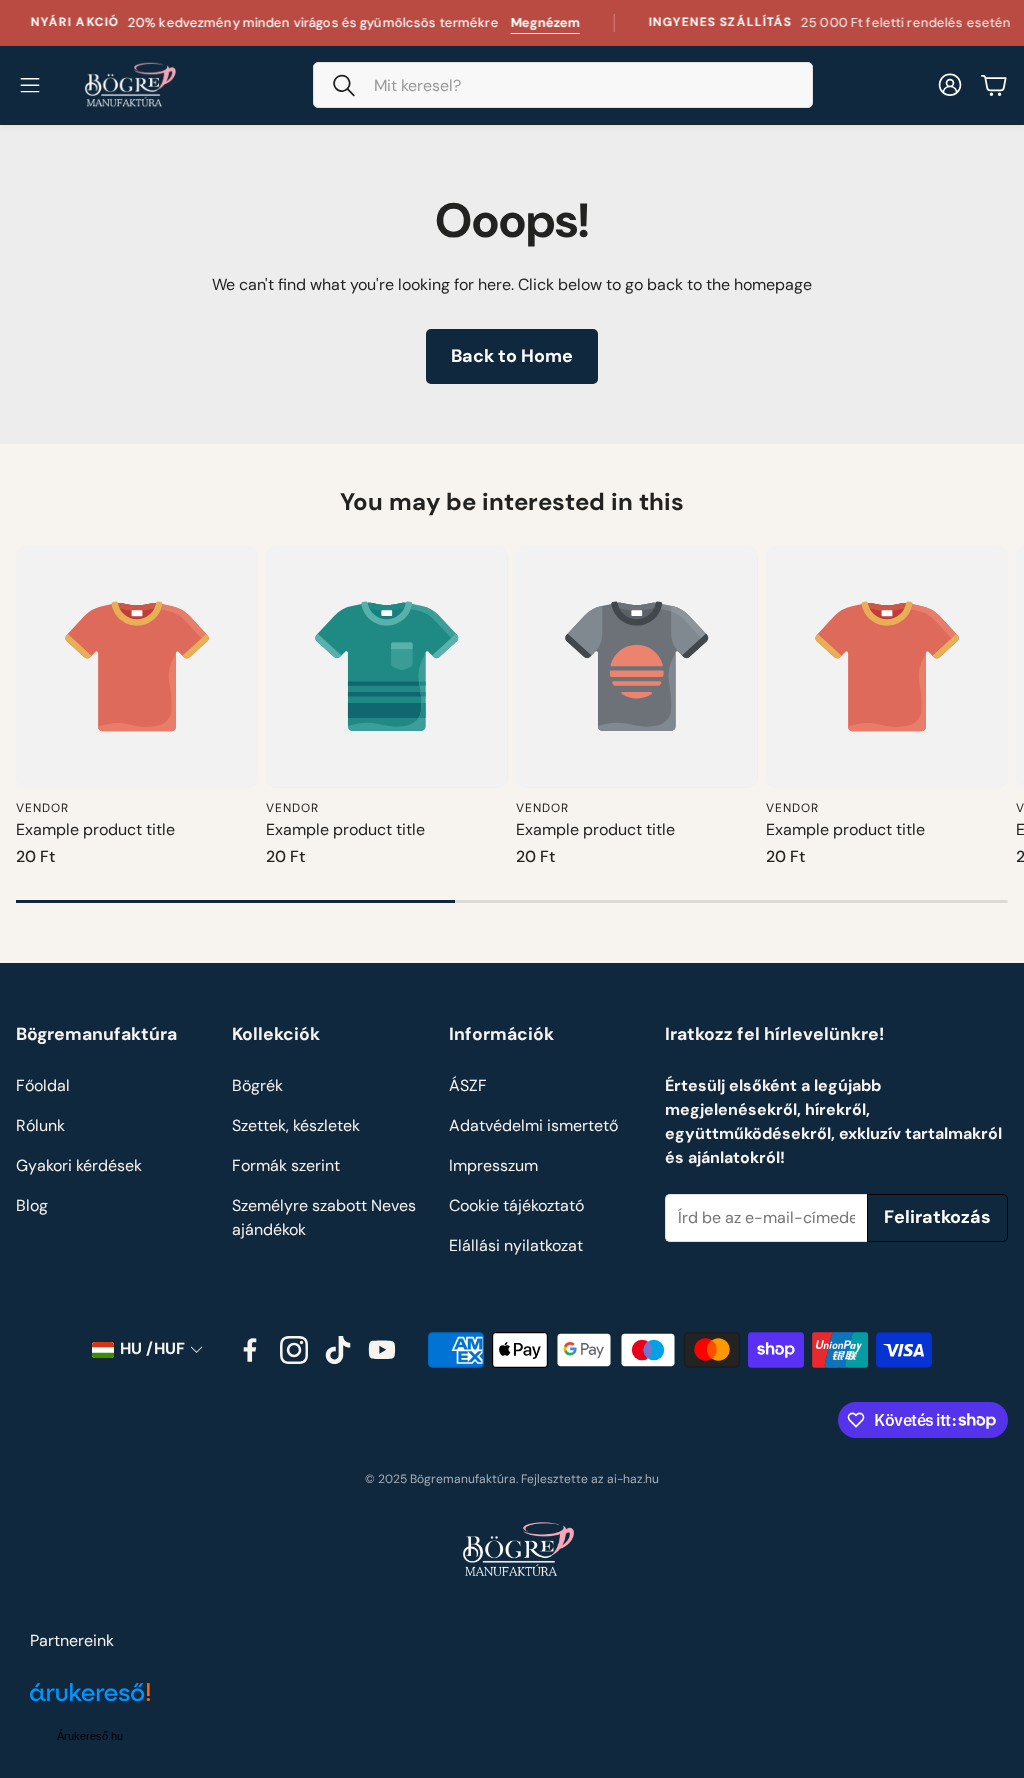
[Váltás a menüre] (30, 85)
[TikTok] (338, 1350)
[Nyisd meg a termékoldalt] (137, 667)
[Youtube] (382, 1350)
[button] (563, 85)
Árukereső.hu (90, 1736)
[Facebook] (250, 1350)
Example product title (95, 829)
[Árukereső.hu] (90, 1703)
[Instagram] (294, 1350)
